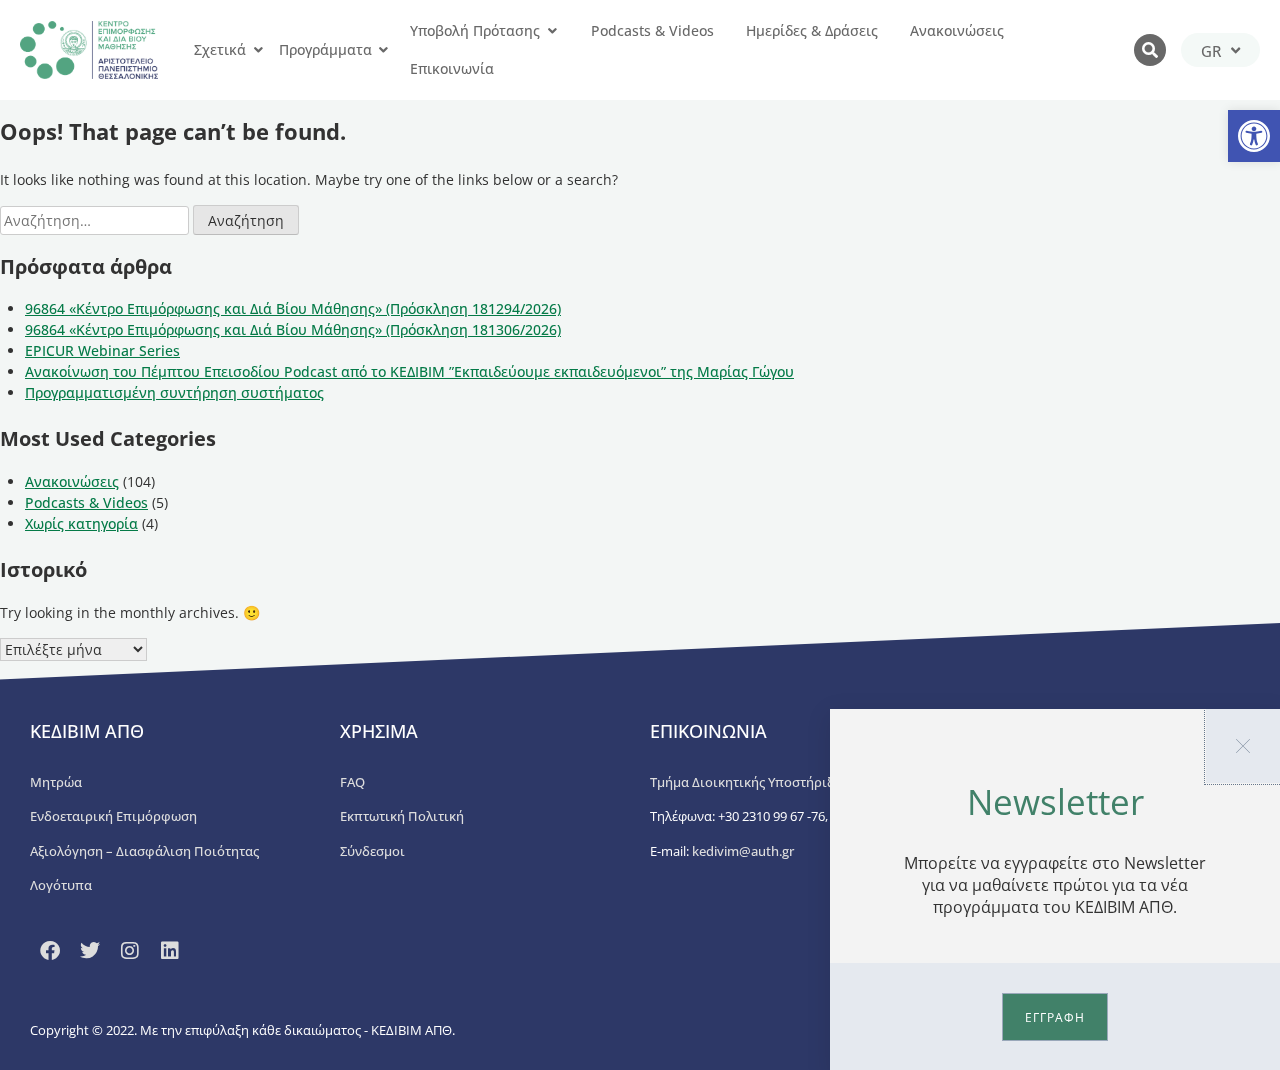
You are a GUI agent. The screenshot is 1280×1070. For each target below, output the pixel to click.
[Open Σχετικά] (258, 50)
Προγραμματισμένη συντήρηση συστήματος (174, 392)
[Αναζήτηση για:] (96, 220)
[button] (1254, 136)
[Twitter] (90, 951)
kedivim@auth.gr (743, 851)
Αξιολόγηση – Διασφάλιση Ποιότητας (144, 851)
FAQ (352, 782)
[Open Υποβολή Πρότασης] (552, 31)
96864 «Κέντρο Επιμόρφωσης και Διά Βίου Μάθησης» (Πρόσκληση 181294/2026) (293, 308)
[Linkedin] (170, 951)
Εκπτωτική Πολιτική (402, 816)
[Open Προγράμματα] (384, 50)
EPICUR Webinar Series (102, 350)
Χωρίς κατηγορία (81, 523)
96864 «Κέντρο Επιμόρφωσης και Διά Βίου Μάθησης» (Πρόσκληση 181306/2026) (293, 329)
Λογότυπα (61, 885)
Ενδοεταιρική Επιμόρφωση (113, 816)
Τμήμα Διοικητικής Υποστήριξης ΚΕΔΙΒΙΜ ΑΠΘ (791, 782)
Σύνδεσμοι (372, 851)
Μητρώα (56, 782)
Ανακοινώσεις (72, 481)
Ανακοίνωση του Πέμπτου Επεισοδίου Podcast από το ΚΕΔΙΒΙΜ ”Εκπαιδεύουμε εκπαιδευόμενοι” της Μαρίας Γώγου (409, 371)
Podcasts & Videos (86, 502)
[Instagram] (130, 951)
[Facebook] (50, 951)
